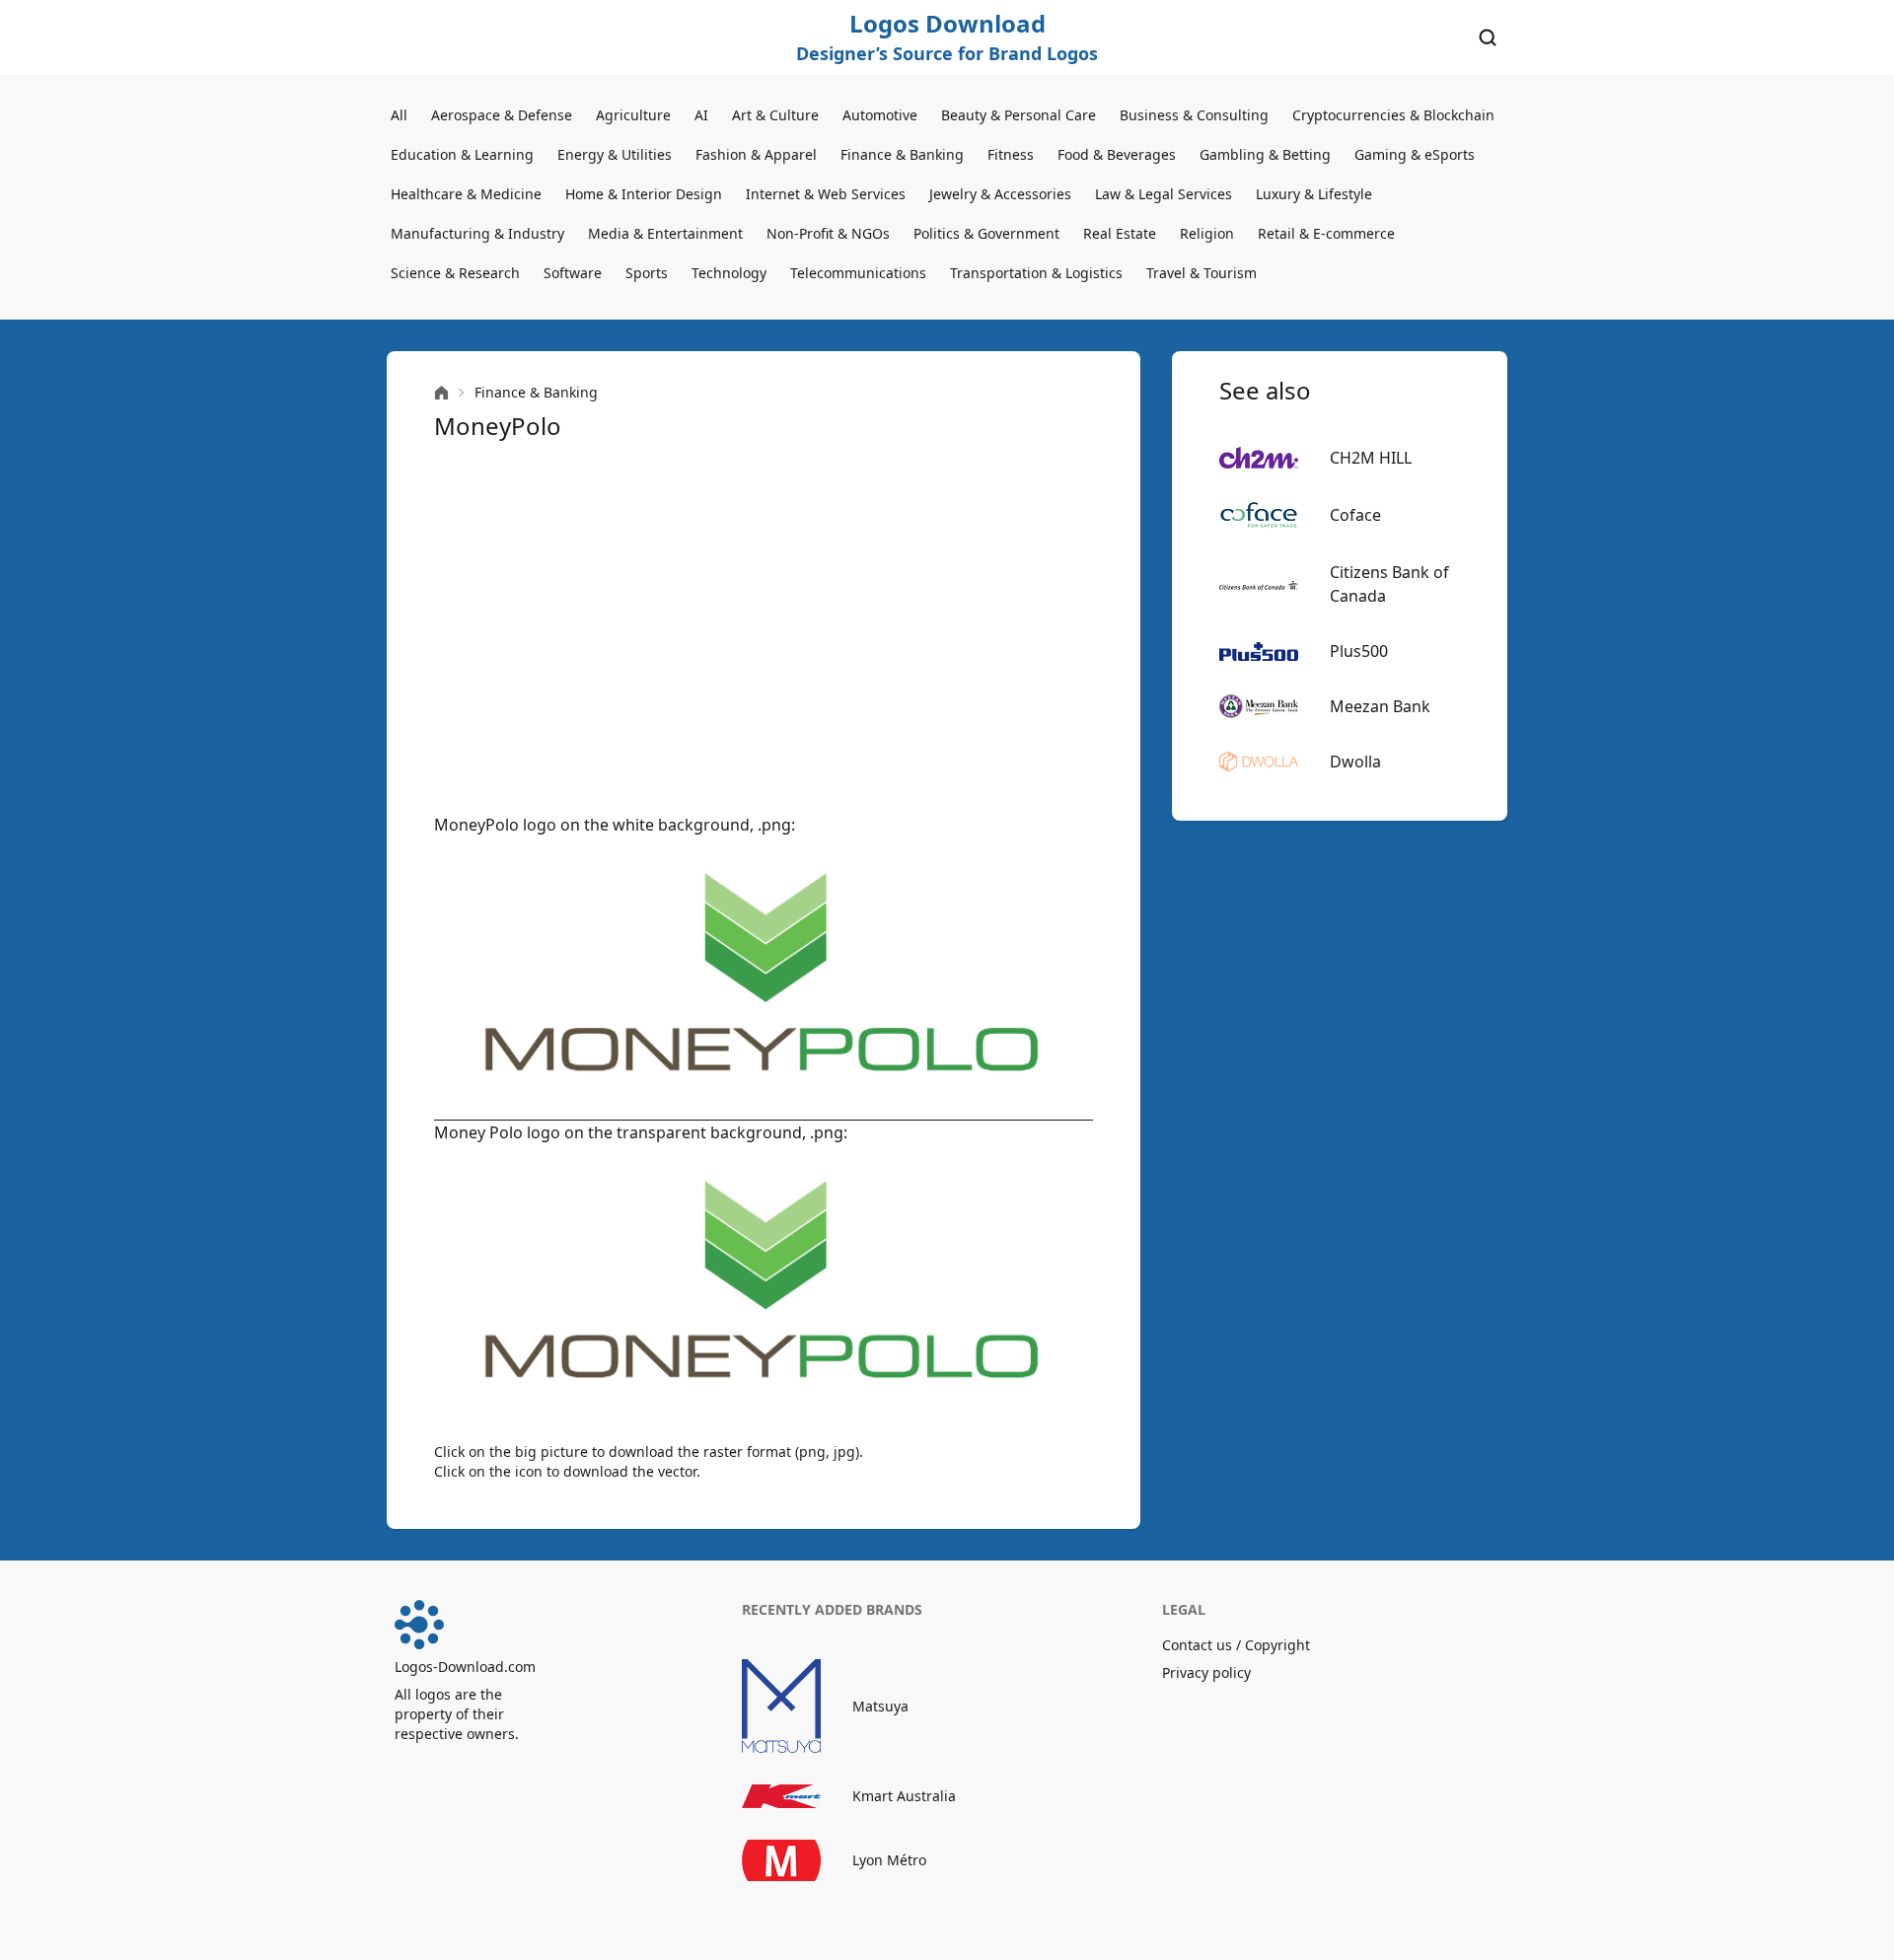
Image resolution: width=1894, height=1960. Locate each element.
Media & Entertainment (665, 233)
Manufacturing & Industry (477, 233)
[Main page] (441, 393)
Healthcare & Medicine (466, 194)
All (399, 115)
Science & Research (455, 273)
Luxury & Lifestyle (1314, 194)
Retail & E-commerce (1326, 233)
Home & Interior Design (644, 194)
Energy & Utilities (615, 154)
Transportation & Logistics (1036, 273)
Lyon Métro (889, 1860)
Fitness (1011, 154)
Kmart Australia (904, 1796)
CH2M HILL (1371, 458)
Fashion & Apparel (756, 154)
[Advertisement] (764, 627)
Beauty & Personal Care (1019, 115)
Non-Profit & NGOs (828, 233)
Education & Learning (462, 154)
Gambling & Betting (1265, 154)
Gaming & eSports (1415, 154)
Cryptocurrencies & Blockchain (1393, 115)
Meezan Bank (1380, 706)
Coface (1355, 515)
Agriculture (633, 115)
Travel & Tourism (1202, 273)
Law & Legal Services (1164, 194)
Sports (647, 273)
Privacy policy (1206, 1672)
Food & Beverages (1117, 154)
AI (701, 115)
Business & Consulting (1194, 115)
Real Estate (1120, 233)
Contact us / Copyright (1236, 1645)
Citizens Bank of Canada (1389, 584)
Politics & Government (986, 233)
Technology (729, 273)
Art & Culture (775, 115)
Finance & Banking (902, 154)
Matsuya (880, 1706)
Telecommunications (858, 273)
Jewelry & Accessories (1000, 194)
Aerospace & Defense (502, 115)
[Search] (1488, 37)
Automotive (880, 115)
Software (573, 273)
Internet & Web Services (826, 194)
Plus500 (1359, 651)
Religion (1207, 233)
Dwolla (1355, 762)
